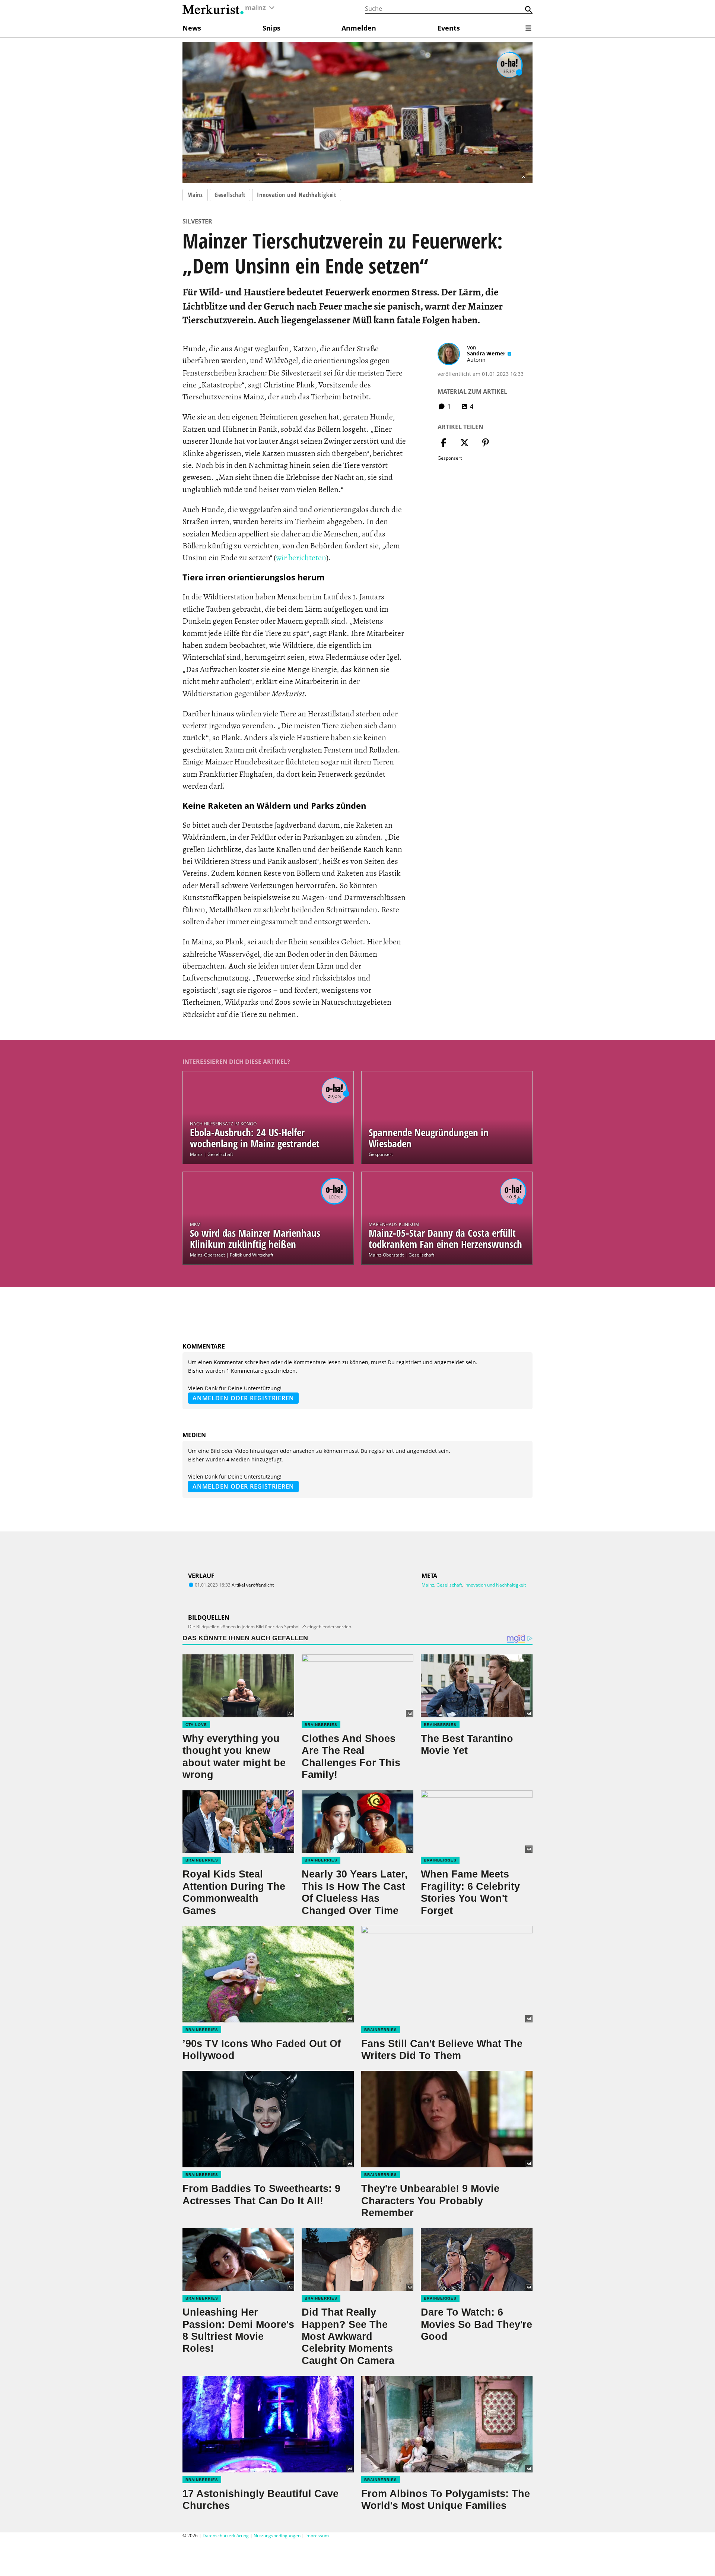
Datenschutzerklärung (226, 2536)
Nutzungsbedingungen (277, 2536)
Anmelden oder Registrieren (243, 1398)
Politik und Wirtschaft (252, 1255)
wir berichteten (301, 557)
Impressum (317, 2536)
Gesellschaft (230, 195)
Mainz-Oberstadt (207, 1255)
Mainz (195, 195)
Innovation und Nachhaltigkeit (297, 195)
